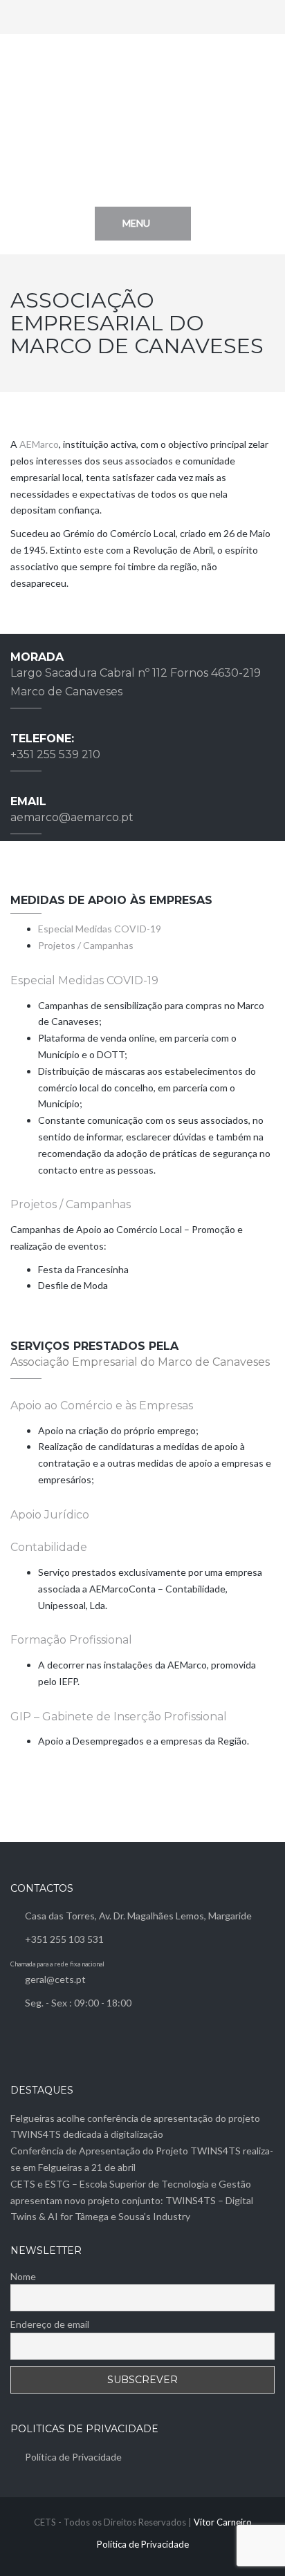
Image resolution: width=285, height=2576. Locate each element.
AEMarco (39, 444)
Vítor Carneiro (223, 2522)
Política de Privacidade (73, 2457)
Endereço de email (50, 2324)
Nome (23, 2276)
